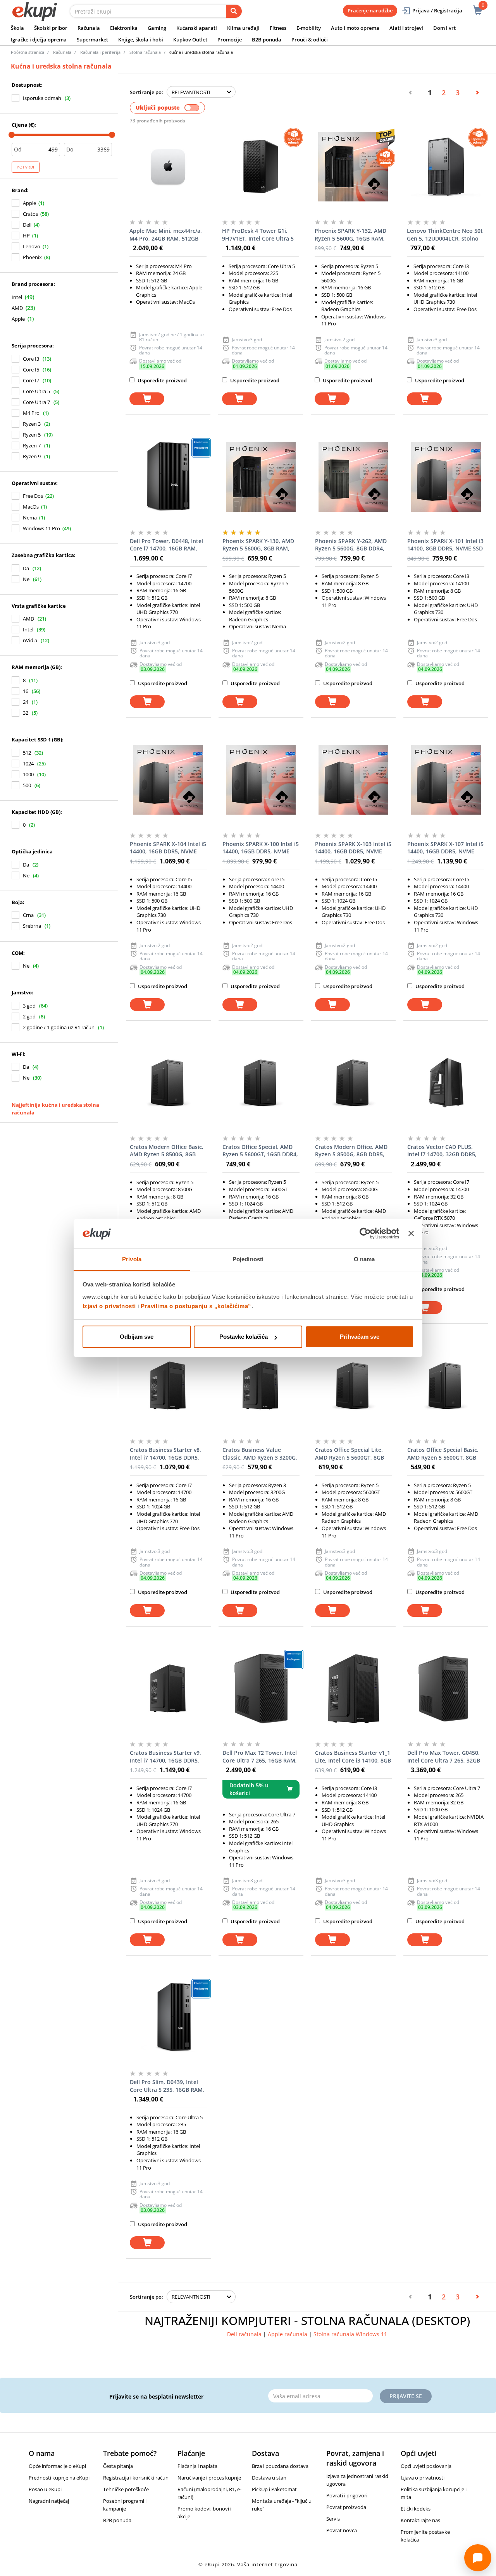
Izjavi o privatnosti (109, 1306)
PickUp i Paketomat (274, 2489)
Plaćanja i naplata (197, 2466)
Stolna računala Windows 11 (350, 2334)
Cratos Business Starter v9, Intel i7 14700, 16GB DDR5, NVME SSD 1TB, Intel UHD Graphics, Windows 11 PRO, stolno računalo (166, 1757)
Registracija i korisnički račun (136, 2478)
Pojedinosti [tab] (248, 1259)
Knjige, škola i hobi (141, 40)
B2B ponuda (267, 40)
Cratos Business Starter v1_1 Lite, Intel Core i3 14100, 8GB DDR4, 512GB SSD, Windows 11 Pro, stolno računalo (353, 1757)
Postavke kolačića (244, 1337)
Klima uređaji (243, 28)
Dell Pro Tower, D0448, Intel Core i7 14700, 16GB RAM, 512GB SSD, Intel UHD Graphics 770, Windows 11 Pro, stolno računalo (166, 545)
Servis (333, 2519)
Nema (30, 518)
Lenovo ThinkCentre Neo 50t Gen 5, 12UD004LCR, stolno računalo (445, 235)
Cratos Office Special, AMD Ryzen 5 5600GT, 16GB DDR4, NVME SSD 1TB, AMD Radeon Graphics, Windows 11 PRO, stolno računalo (260, 1151)
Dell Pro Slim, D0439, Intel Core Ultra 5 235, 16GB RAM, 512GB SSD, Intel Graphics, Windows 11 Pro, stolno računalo (167, 2086)
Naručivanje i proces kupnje (209, 2478)
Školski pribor (51, 28)
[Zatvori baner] (411, 1234)
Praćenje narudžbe (370, 10)
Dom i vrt (444, 28)
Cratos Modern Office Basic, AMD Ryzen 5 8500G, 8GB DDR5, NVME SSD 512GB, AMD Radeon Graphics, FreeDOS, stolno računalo (167, 1151)
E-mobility (309, 28)
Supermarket (92, 40)
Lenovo (32, 246)
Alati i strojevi (406, 28)
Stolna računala (145, 52)
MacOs (31, 507)
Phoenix (32, 257)
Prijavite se (406, 2396)
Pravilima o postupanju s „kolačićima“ (196, 1306)
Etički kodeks (416, 2509)
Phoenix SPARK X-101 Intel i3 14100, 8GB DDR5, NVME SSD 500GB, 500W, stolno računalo (445, 545)
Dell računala (244, 2334)
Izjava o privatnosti (423, 2478)
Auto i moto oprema (355, 28)
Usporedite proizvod (162, 380)
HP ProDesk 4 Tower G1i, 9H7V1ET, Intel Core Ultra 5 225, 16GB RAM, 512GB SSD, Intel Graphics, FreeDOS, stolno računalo (258, 235)
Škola (17, 28)
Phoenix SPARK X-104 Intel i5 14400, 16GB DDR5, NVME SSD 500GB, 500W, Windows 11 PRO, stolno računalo (168, 848)
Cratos (30, 214)
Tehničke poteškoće (126, 2489)
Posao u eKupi (45, 2489)
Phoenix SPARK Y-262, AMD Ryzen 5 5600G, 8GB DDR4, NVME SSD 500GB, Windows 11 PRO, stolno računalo (351, 545)
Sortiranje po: (146, 92)
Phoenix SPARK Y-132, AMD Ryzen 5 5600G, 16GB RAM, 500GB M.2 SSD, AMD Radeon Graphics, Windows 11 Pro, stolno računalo (353, 235)
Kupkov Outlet (190, 40)
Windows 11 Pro (41, 528)
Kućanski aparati (197, 28)
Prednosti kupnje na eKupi (59, 2478)
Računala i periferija (100, 52)
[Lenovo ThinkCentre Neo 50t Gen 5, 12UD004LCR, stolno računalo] (445, 167)
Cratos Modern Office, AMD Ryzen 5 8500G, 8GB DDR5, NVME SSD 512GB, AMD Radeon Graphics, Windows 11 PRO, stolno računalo (351, 1151)
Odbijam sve (137, 1337)
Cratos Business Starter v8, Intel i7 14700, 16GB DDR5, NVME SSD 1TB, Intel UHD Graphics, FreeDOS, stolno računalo (165, 1454)
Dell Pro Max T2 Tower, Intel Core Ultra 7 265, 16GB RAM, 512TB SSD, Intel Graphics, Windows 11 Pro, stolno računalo (260, 1757)
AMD (17, 308)
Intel (17, 297)
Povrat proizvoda (346, 2507)
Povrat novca (342, 2530)
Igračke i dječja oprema (39, 40)
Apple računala (288, 2334)
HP (26, 236)
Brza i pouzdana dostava (280, 2466)
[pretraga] (234, 11)
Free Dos (33, 496)
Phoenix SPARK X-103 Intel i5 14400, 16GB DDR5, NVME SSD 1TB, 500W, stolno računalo (353, 848)
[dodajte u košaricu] (147, 399)
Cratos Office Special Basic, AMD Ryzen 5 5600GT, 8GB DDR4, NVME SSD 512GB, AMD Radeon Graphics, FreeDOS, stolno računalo (443, 1454)
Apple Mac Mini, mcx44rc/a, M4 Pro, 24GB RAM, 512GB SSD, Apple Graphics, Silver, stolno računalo (166, 235)
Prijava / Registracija (437, 10)
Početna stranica (28, 52)
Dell (27, 225)
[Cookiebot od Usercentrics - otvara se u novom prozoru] (365, 1234)
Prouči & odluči (310, 40)
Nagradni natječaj (49, 2501)
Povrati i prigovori (347, 2495)
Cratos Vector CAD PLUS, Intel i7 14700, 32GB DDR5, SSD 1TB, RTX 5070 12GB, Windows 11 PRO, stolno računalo (442, 1151)
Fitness (278, 28)
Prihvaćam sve (360, 1337)
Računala (89, 28)
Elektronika (124, 28)
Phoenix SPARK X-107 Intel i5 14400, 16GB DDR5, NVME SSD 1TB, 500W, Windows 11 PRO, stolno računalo (445, 848)
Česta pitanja (118, 2466)
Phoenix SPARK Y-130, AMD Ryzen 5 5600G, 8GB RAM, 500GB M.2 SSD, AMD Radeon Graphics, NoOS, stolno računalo (261, 545)
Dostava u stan (269, 2478)
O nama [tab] (364, 1259)
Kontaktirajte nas (420, 2520)
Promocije (230, 40)
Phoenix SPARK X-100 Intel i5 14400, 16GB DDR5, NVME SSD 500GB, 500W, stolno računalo (261, 848)
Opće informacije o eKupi (57, 2466)
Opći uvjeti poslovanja (426, 2466)
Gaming (157, 28)
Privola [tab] (132, 1259)
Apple (29, 203)
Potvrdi (26, 167)
